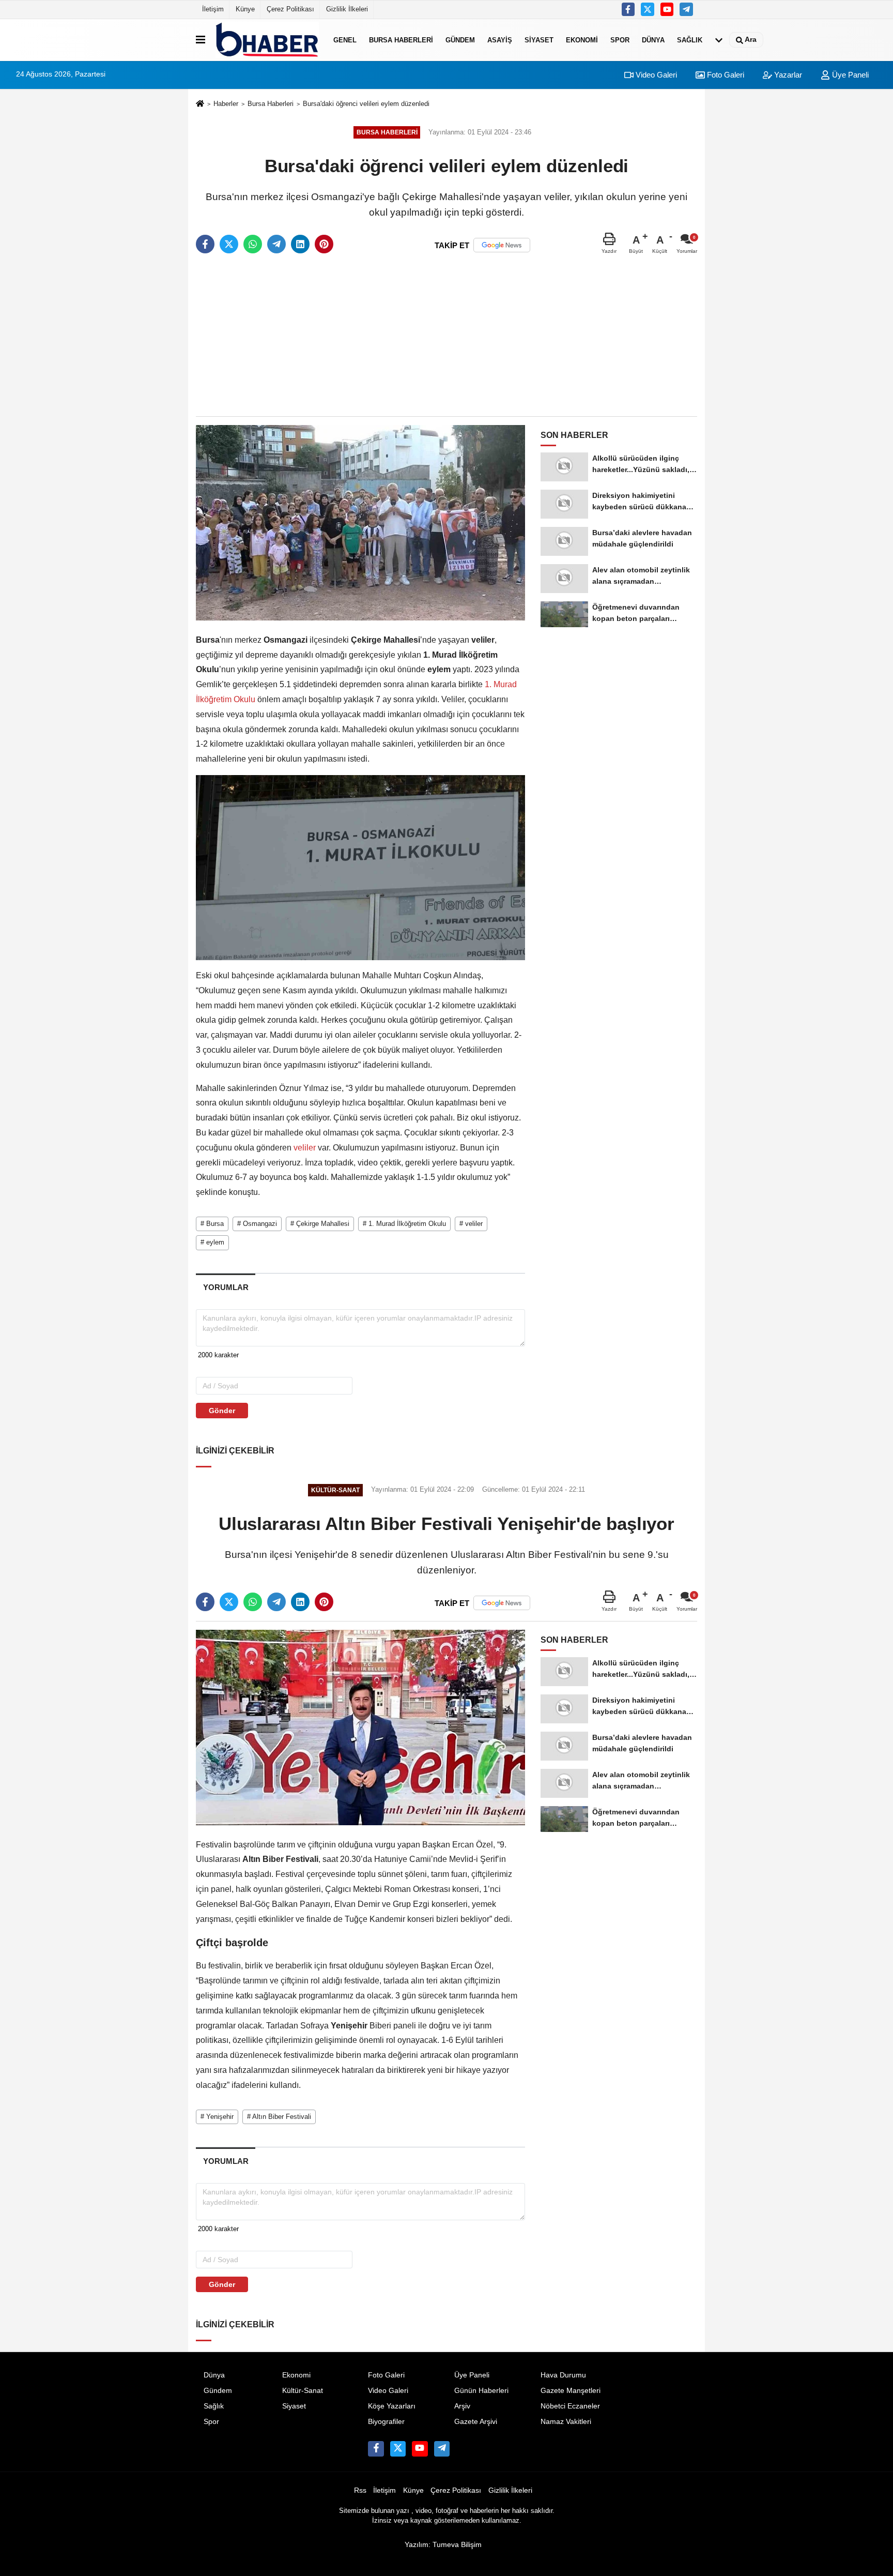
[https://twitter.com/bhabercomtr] (628, 9)
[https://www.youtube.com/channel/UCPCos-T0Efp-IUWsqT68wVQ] (667, 9)
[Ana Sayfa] (200, 104)
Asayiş (500, 40)
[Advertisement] (446, 336)
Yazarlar (787, 75)
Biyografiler (386, 2422)
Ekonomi (582, 40)
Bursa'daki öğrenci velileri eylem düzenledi (366, 104)
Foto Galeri (725, 75)
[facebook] (205, 244)
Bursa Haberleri (401, 40)
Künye (245, 9)
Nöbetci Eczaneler (570, 2406)
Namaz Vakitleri (566, 2422)
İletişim (213, 9)
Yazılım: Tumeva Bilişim (443, 2545)
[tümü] (719, 40)
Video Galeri (655, 75)
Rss (360, 2490)
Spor (620, 40)
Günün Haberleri (481, 2391)
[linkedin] (300, 244)
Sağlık (690, 40)
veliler (305, 1148)
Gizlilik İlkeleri (347, 9)
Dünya (653, 40)
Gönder (222, 1411)
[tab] (226, 1287)
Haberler (226, 104)
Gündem (460, 40)
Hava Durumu (563, 2375)
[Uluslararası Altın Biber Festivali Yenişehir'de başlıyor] (360, 1727)
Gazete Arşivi (476, 2422)
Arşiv (462, 2406)
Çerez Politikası (290, 9)
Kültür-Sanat (303, 2391)
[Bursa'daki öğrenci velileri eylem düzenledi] (360, 522)
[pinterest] (324, 244)
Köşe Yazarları (392, 2406)
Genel (345, 40)
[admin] (686, 9)
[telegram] (276, 244)
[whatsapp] (253, 244)
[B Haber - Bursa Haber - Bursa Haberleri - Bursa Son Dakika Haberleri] (267, 40)
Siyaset (539, 40)
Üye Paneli (849, 75)
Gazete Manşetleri (571, 2391)
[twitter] (229, 244)
